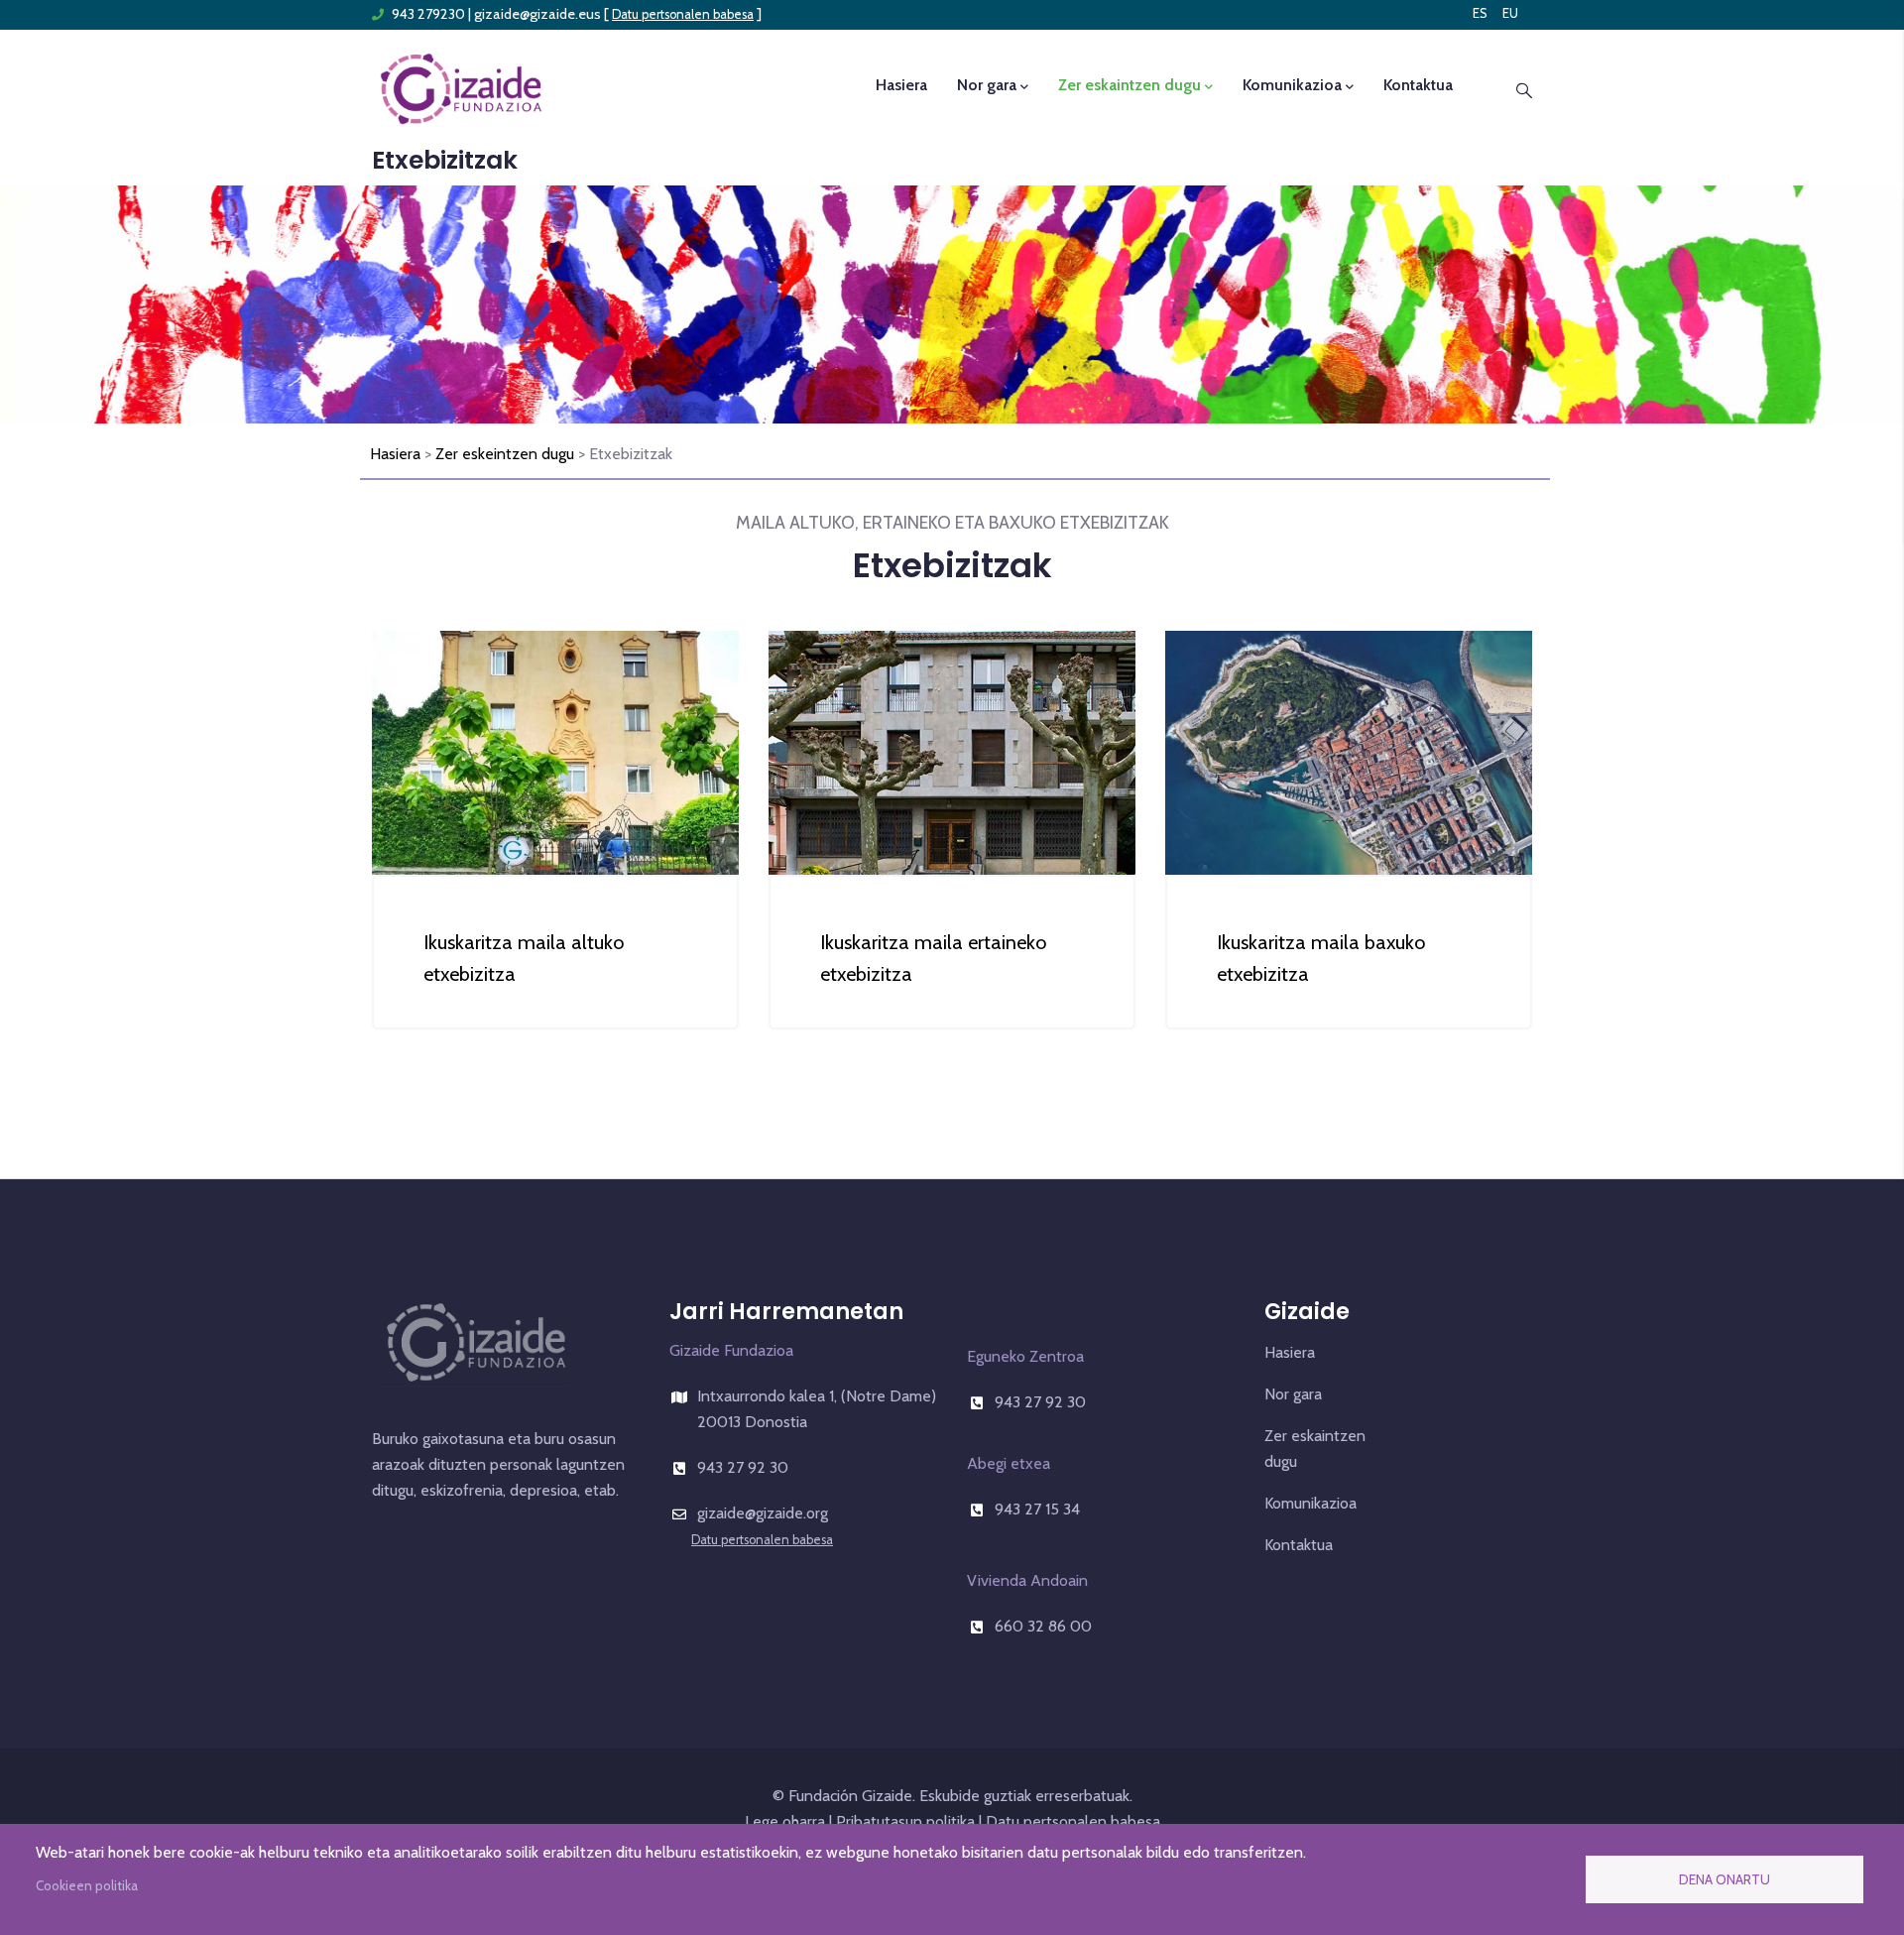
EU (1510, 13)
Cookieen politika (87, 1885)
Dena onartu (1725, 1879)
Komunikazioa (1292, 85)
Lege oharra (785, 1821)
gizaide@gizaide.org (763, 1513)
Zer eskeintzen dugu (505, 454)
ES (1480, 13)
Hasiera (901, 85)
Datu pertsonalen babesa (683, 14)
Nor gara (987, 85)
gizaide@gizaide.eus (537, 14)
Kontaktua (1418, 85)
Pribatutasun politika (905, 1821)
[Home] (461, 87)
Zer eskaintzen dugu (1130, 85)
